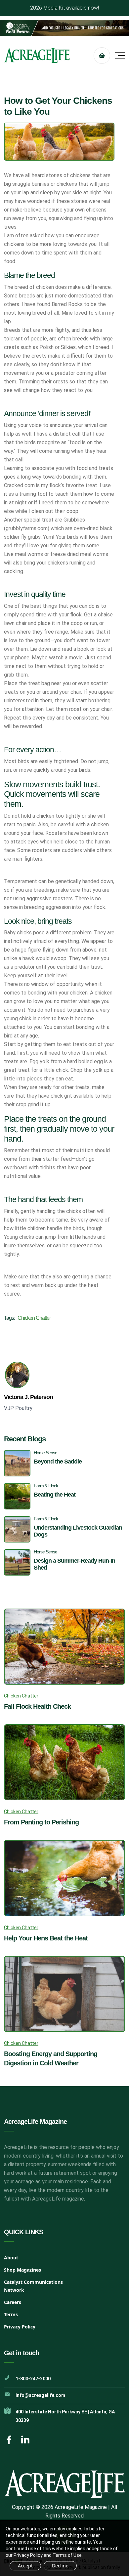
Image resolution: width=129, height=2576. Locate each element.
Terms (11, 2314)
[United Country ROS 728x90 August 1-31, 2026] (64, 28)
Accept (25, 2566)
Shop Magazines (22, 2270)
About (11, 2258)
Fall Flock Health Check (37, 1706)
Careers (13, 2302)
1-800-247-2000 (33, 2379)
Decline (60, 2566)
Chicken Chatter (34, 1318)
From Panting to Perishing (41, 1822)
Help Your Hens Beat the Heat (46, 1938)
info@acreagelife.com (40, 2395)
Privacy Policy (20, 2327)
